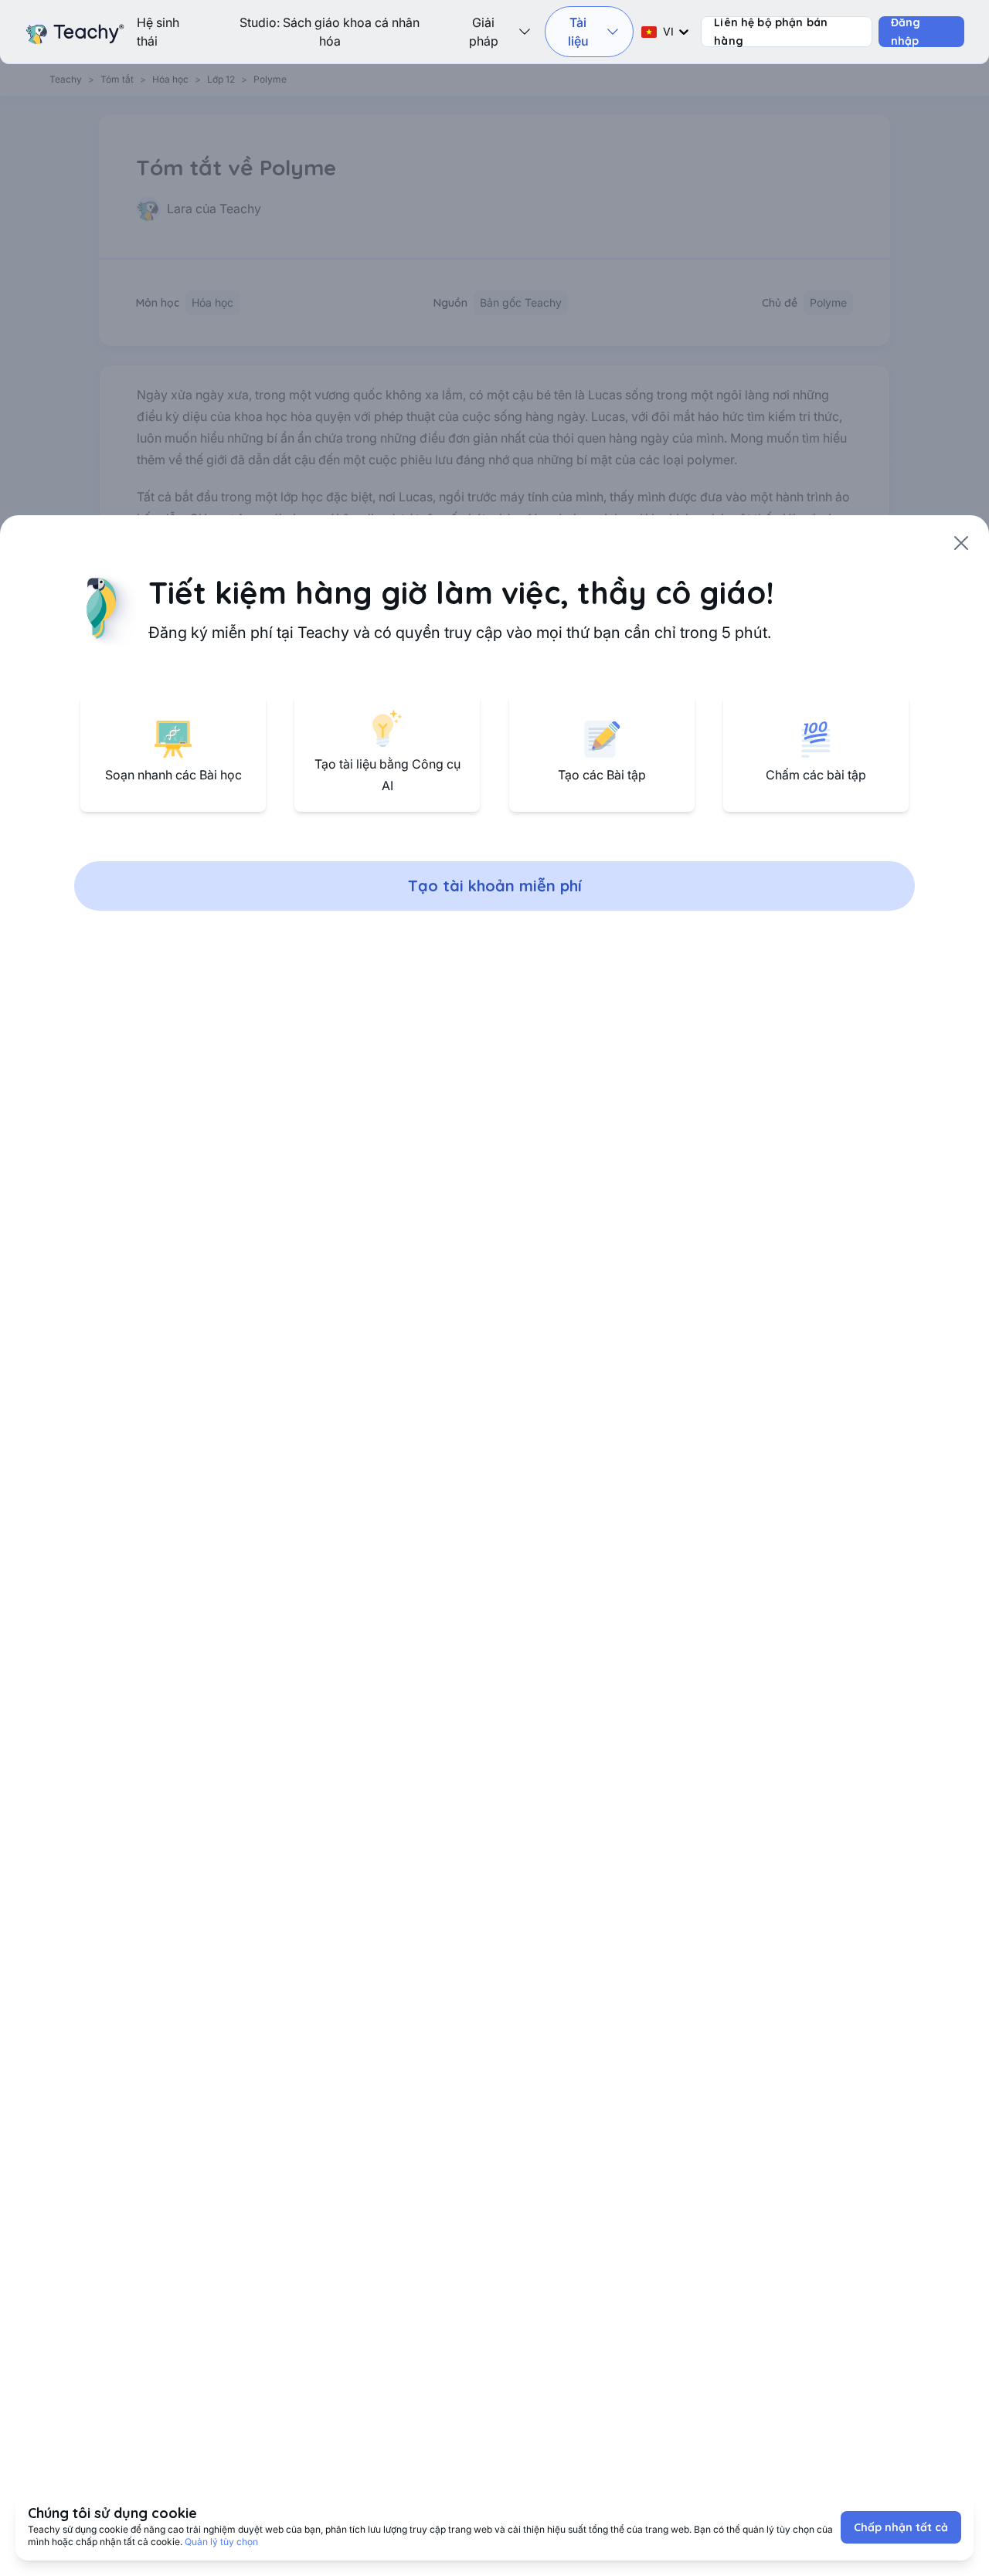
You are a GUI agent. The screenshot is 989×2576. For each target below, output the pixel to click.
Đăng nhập (906, 32)
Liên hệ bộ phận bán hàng (771, 32)
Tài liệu (578, 32)
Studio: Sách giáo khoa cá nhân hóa (330, 32)
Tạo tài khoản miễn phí (495, 886)
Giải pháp (484, 32)
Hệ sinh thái (158, 32)
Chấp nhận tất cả (901, 2527)
